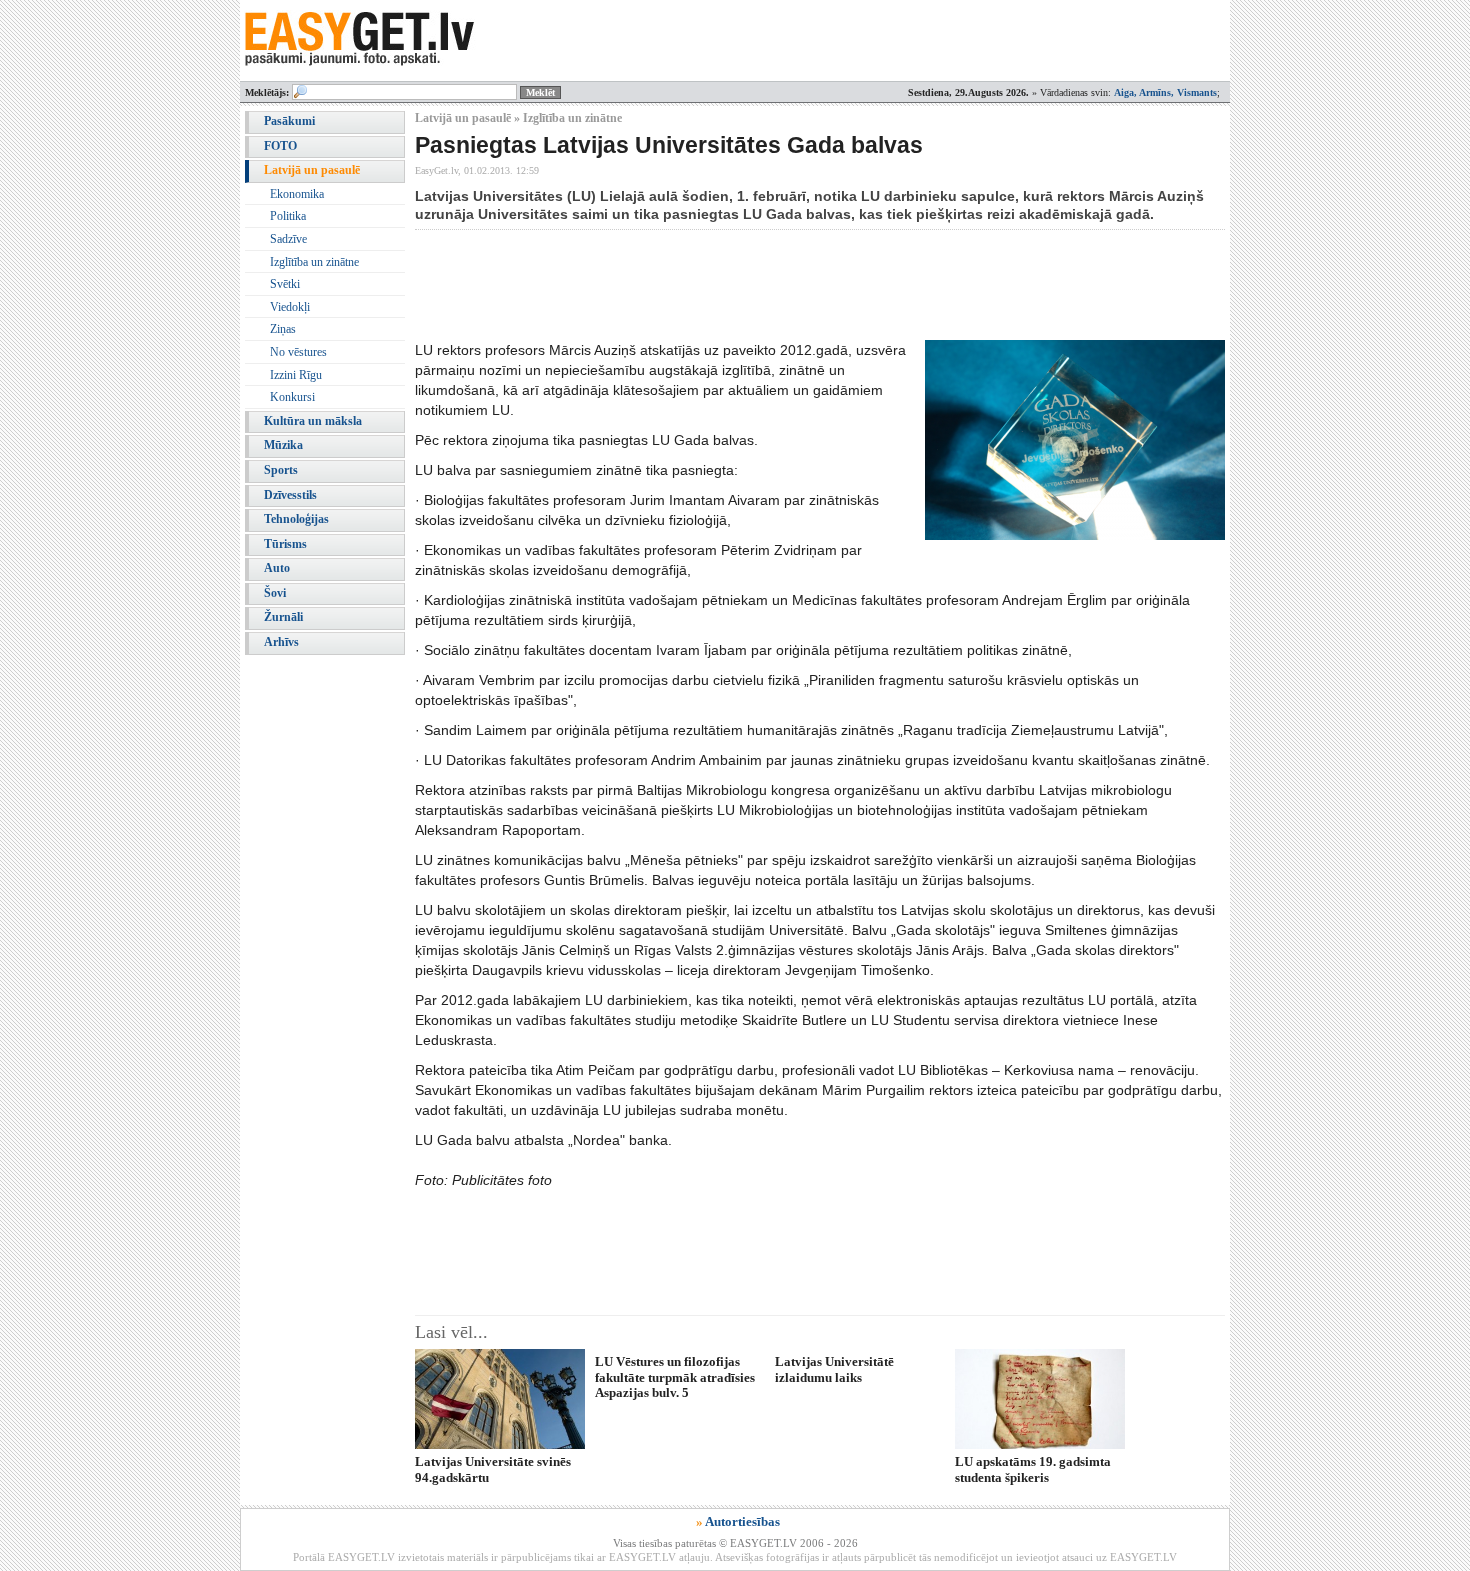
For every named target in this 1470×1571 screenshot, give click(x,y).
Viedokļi (290, 307)
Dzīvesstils (290, 495)
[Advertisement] (779, 285)
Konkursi (292, 397)
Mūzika (283, 445)
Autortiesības (742, 1521)
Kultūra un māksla (313, 421)
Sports (281, 470)
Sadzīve (288, 239)
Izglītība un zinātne (314, 262)
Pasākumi (289, 121)
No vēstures (298, 352)
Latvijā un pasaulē (312, 170)
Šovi (275, 593)
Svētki (285, 284)
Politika (288, 216)
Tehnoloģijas (296, 519)
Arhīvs (281, 642)
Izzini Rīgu (296, 375)
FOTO (280, 146)
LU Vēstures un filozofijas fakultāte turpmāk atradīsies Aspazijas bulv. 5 (675, 1377)
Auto (277, 568)
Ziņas (283, 329)
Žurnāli (283, 617)
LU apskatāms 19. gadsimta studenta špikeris (1033, 1469)
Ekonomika (297, 194)
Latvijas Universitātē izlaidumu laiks (834, 1369)
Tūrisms (285, 544)
